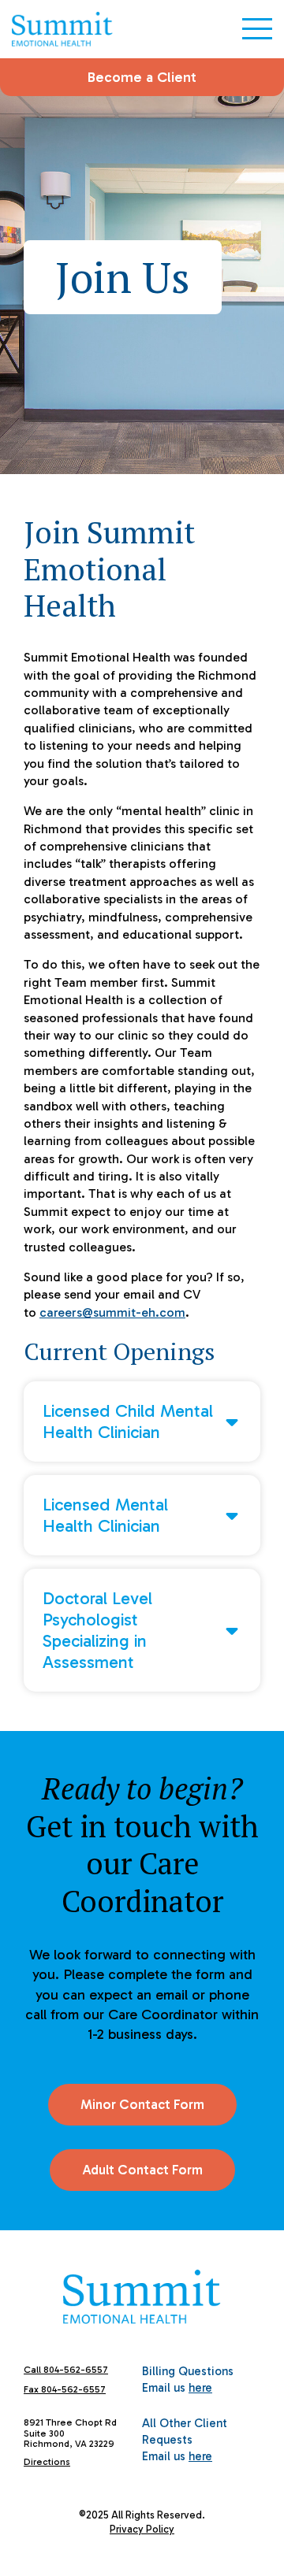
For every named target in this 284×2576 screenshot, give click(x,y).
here (200, 2388)
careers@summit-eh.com (112, 1312)
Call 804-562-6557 (66, 2370)
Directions (47, 2462)
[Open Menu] (257, 29)
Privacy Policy (142, 2529)
